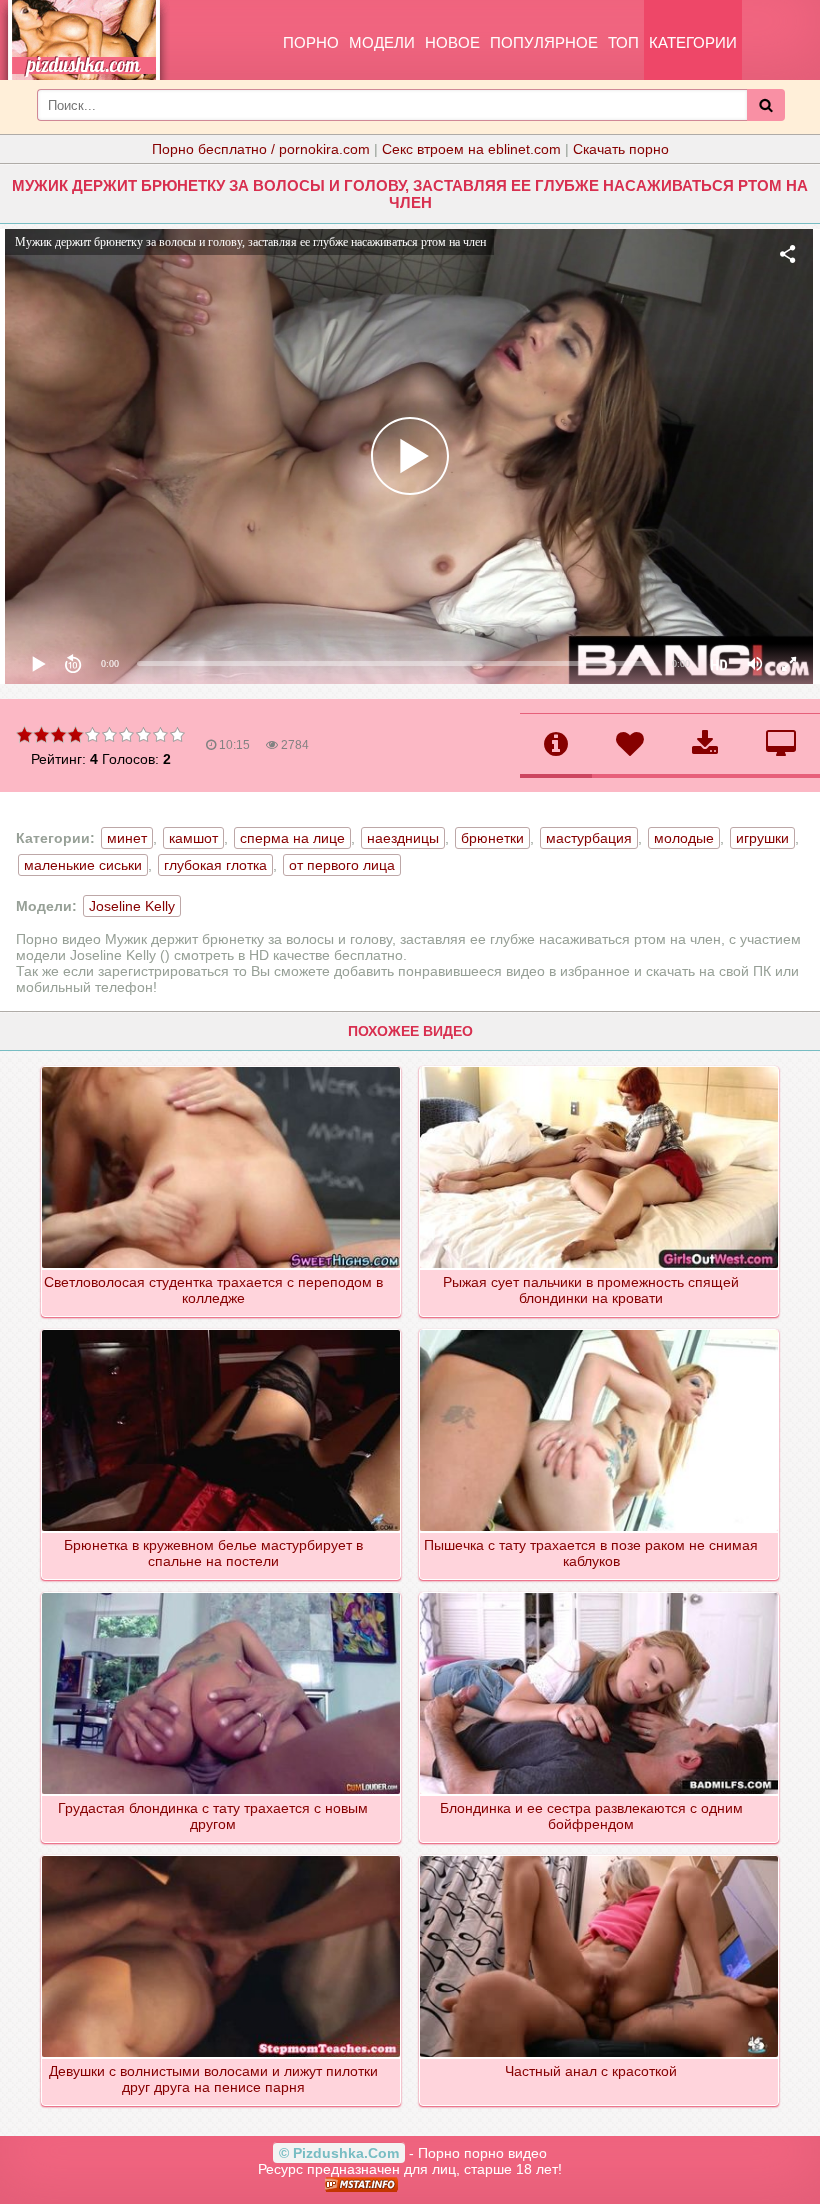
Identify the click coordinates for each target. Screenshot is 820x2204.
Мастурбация (589, 838)
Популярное (544, 42)
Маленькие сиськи (83, 865)
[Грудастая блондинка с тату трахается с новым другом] (222, 1594)
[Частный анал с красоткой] (600, 1857)
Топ (623, 42)
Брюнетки (492, 838)
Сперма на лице (292, 838)
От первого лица (342, 865)
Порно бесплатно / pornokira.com (261, 149)
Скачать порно (621, 149)
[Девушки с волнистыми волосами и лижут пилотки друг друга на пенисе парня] (222, 1857)
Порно (311, 42)
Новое (452, 42)
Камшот (193, 838)
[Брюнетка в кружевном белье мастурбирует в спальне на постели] (222, 1331)
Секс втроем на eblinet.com (471, 149)
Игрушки (762, 838)
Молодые (684, 838)
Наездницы (403, 838)
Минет (127, 838)
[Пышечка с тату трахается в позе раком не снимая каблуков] (600, 1331)
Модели (382, 42)
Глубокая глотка (215, 865)
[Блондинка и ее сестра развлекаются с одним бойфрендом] (600, 1594)
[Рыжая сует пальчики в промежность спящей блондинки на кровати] (600, 1068)
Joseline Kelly (132, 906)
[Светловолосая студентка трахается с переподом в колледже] (222, 1068)
